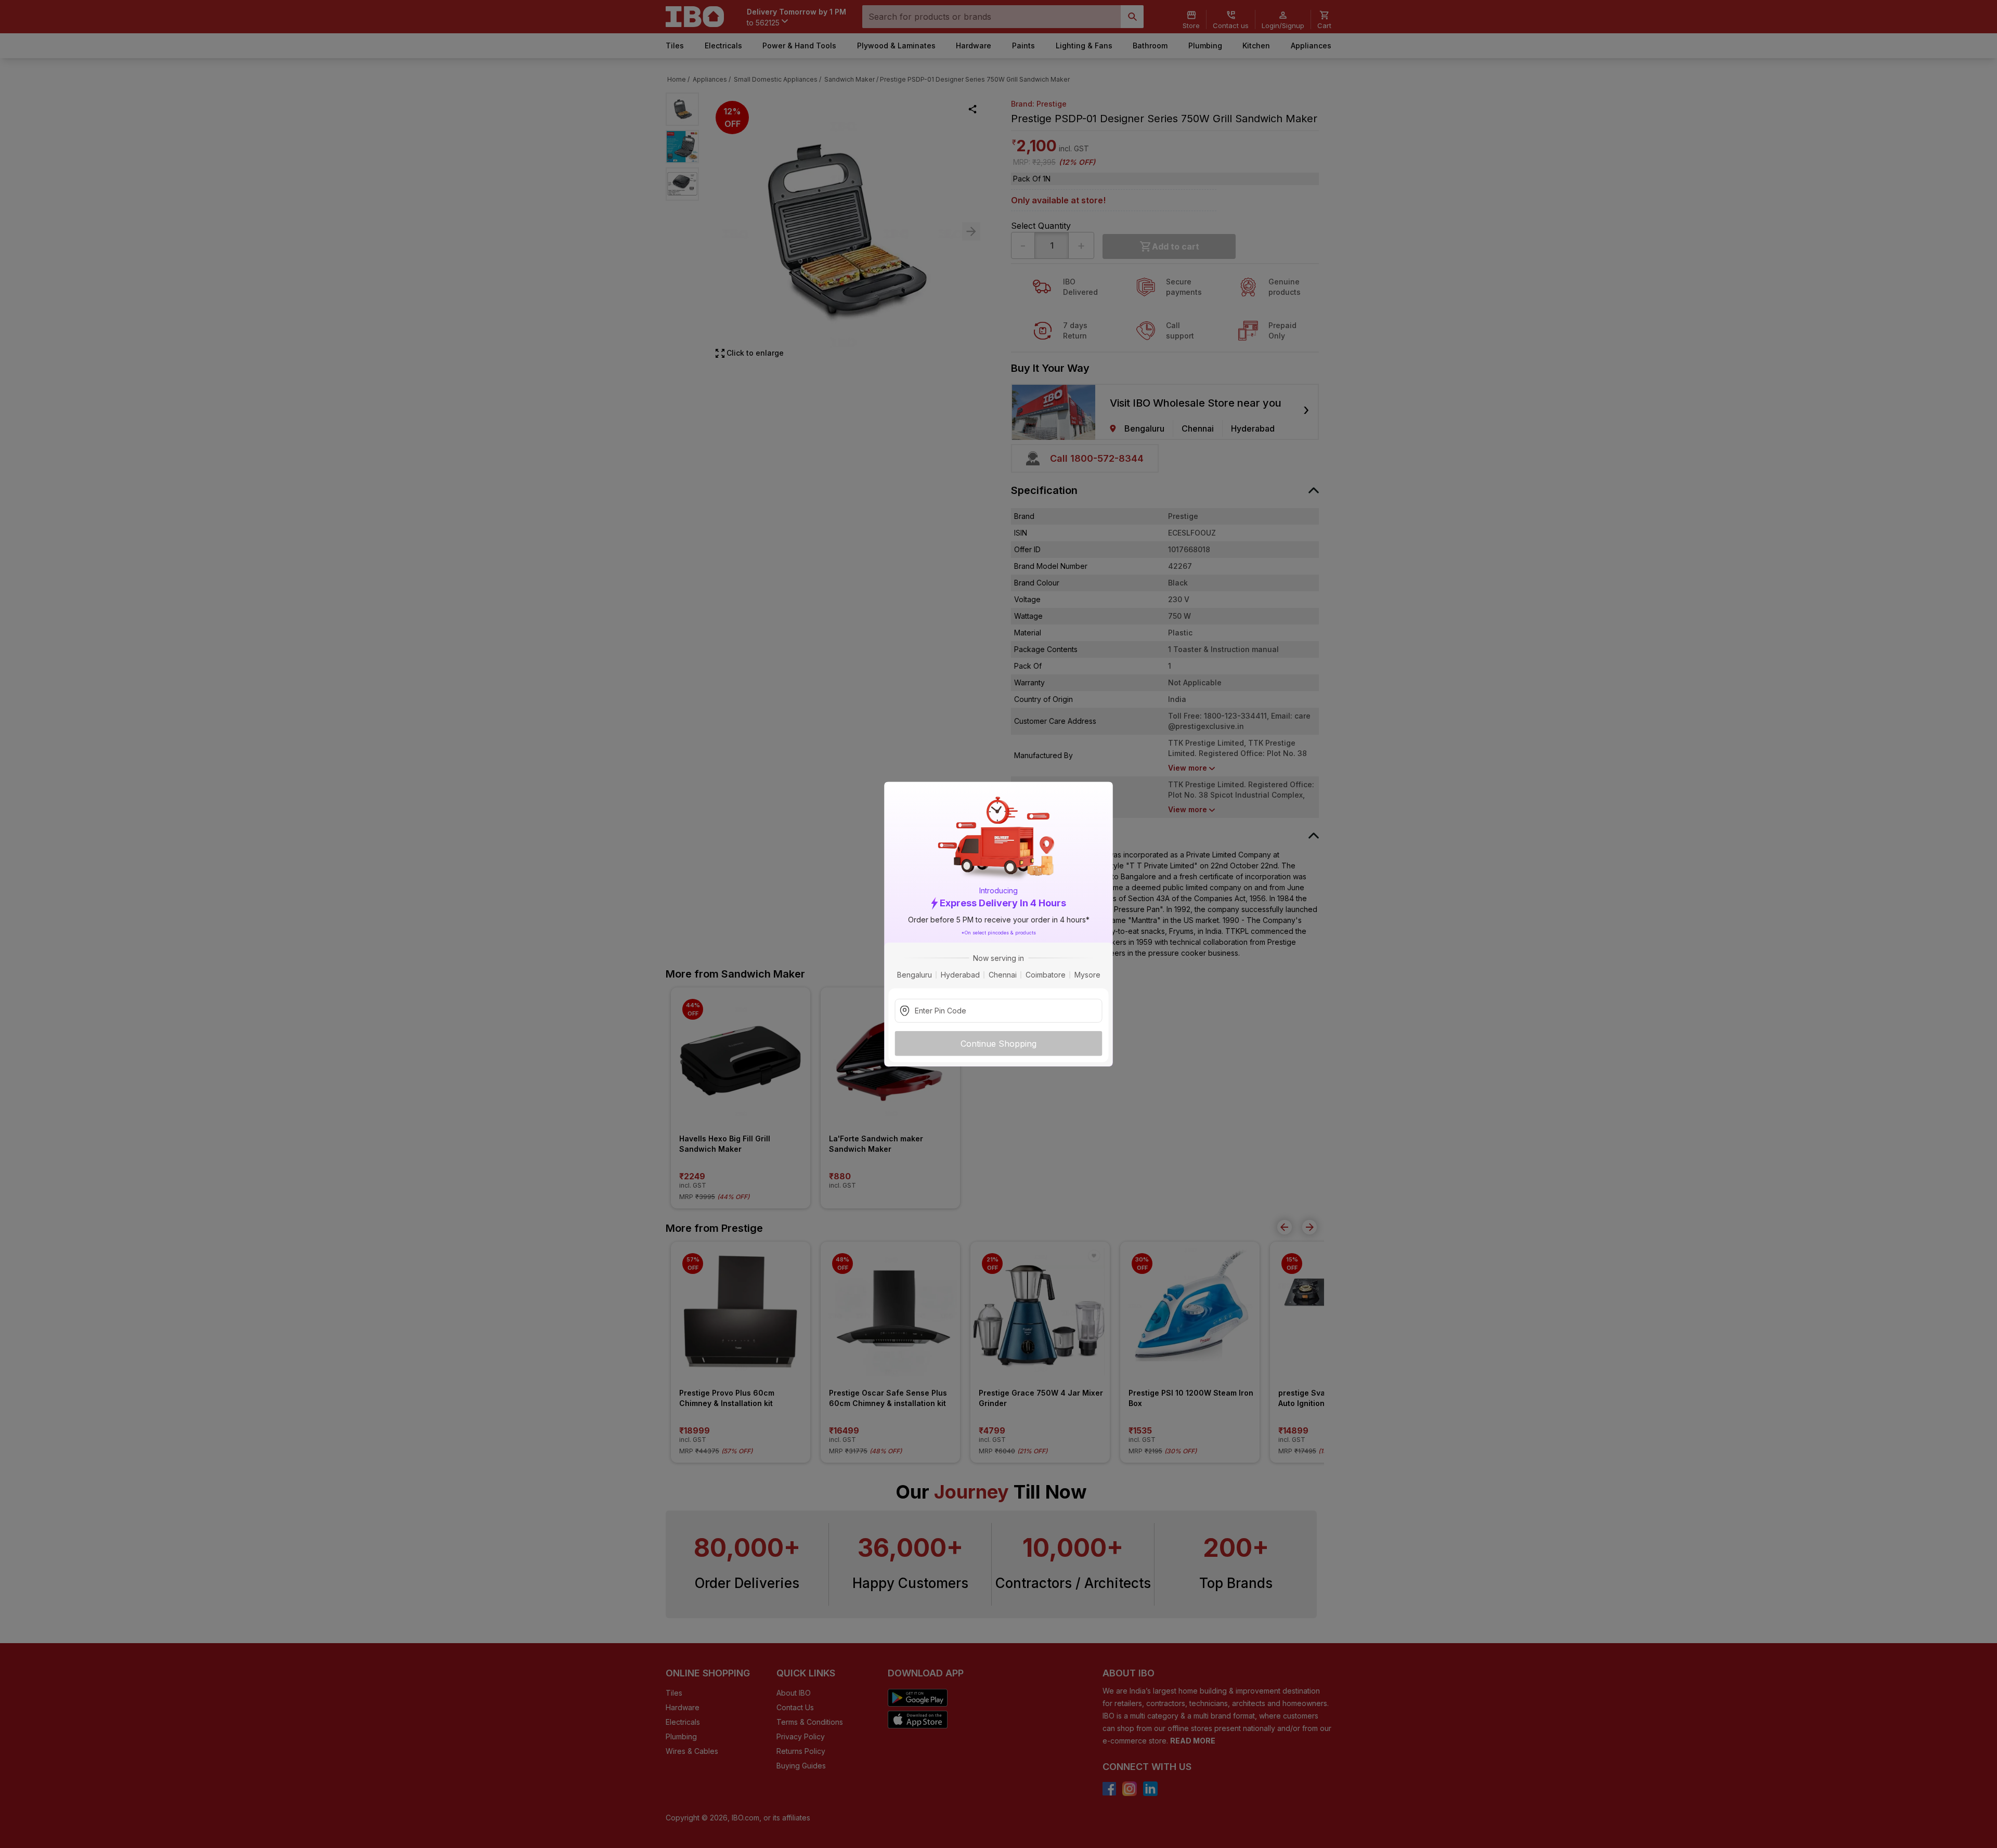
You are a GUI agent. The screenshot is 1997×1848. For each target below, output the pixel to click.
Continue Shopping (998, 1043)
